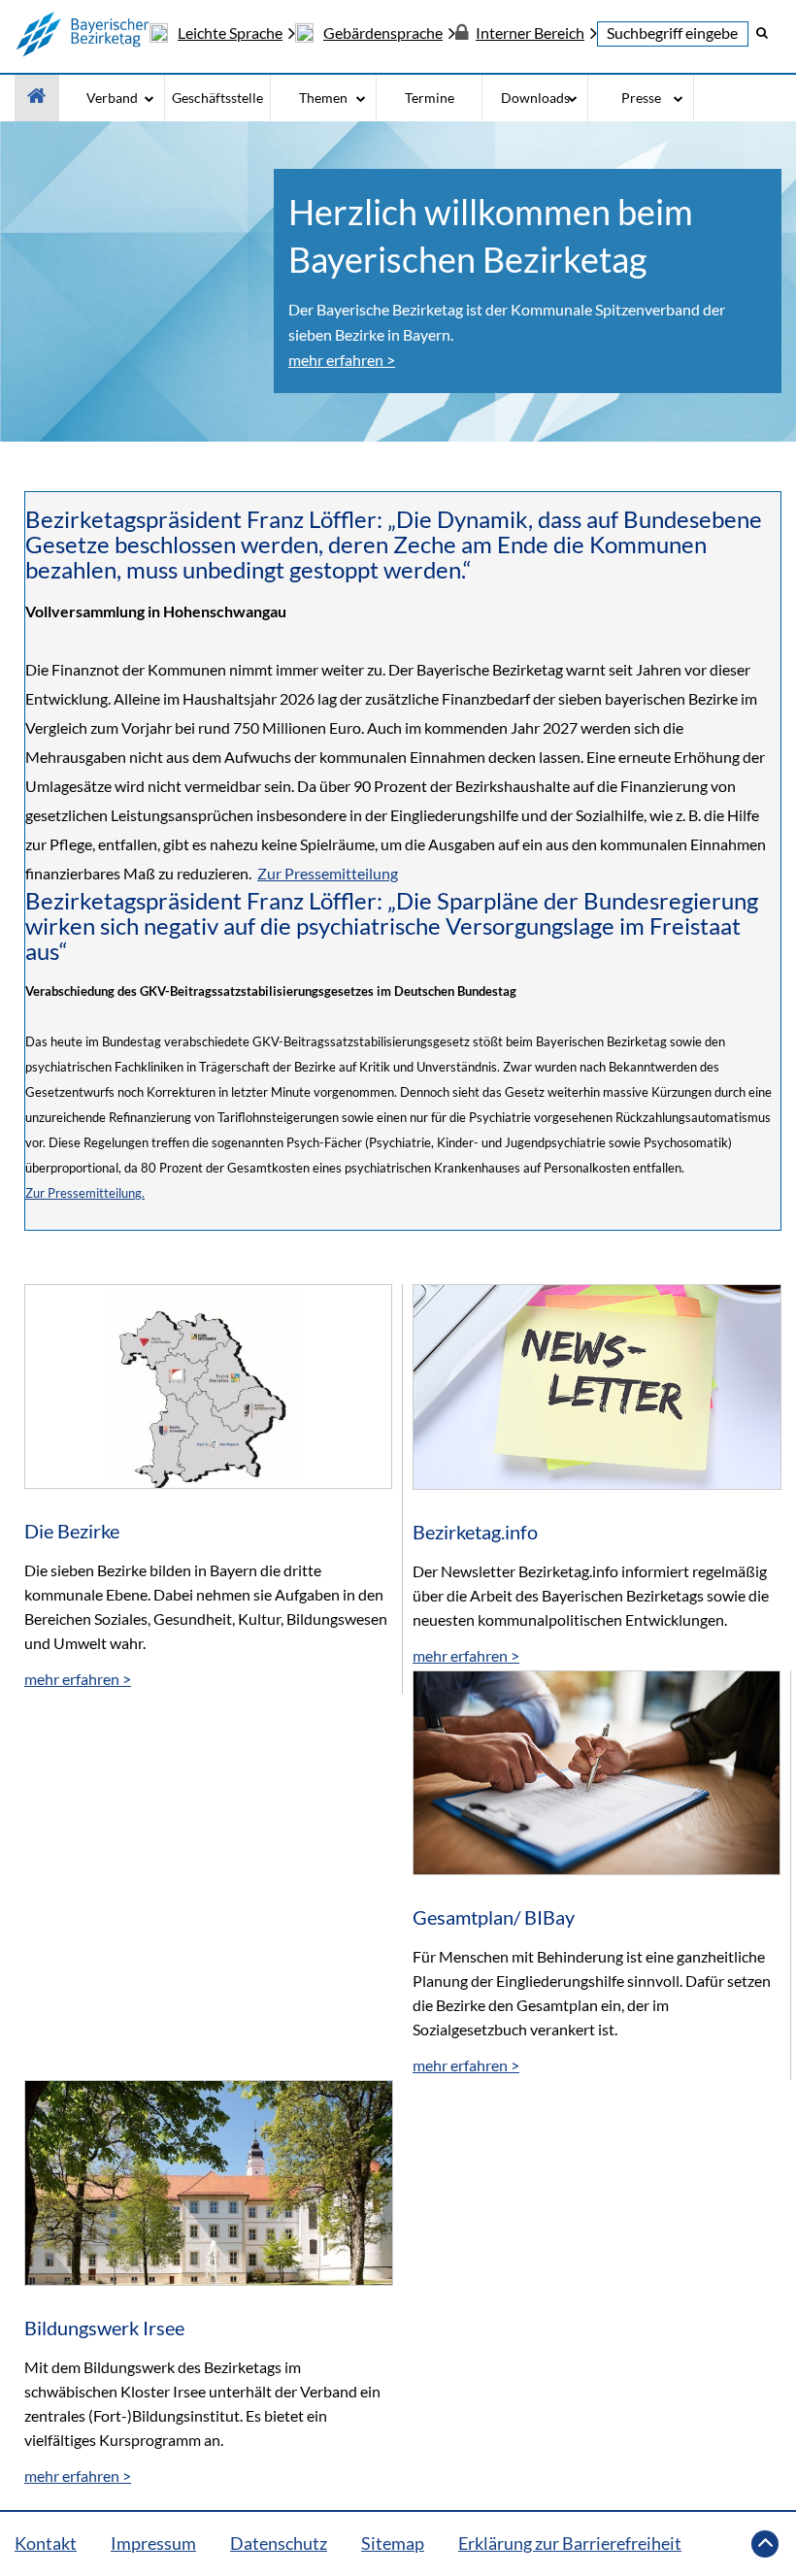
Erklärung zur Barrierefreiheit (570, 2543)
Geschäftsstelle (217, 98)
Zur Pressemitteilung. (85, 1193)
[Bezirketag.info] (597, 1399)
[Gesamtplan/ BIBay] (597, 1785)
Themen (323, 98)
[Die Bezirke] (208, 1399)
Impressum (153, 2543)
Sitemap (393, 2543)
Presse (641, 98)
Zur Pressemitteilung (328, 873)
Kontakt (46, 2543)
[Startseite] (83, 34)
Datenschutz (279, 2543)
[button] (762, 32)
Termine (430, 98)
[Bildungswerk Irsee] (209, 2195)
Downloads (535, 98)
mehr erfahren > (342, 360)
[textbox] (673, 34)
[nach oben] (765, 2544)
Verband (112, 98)
